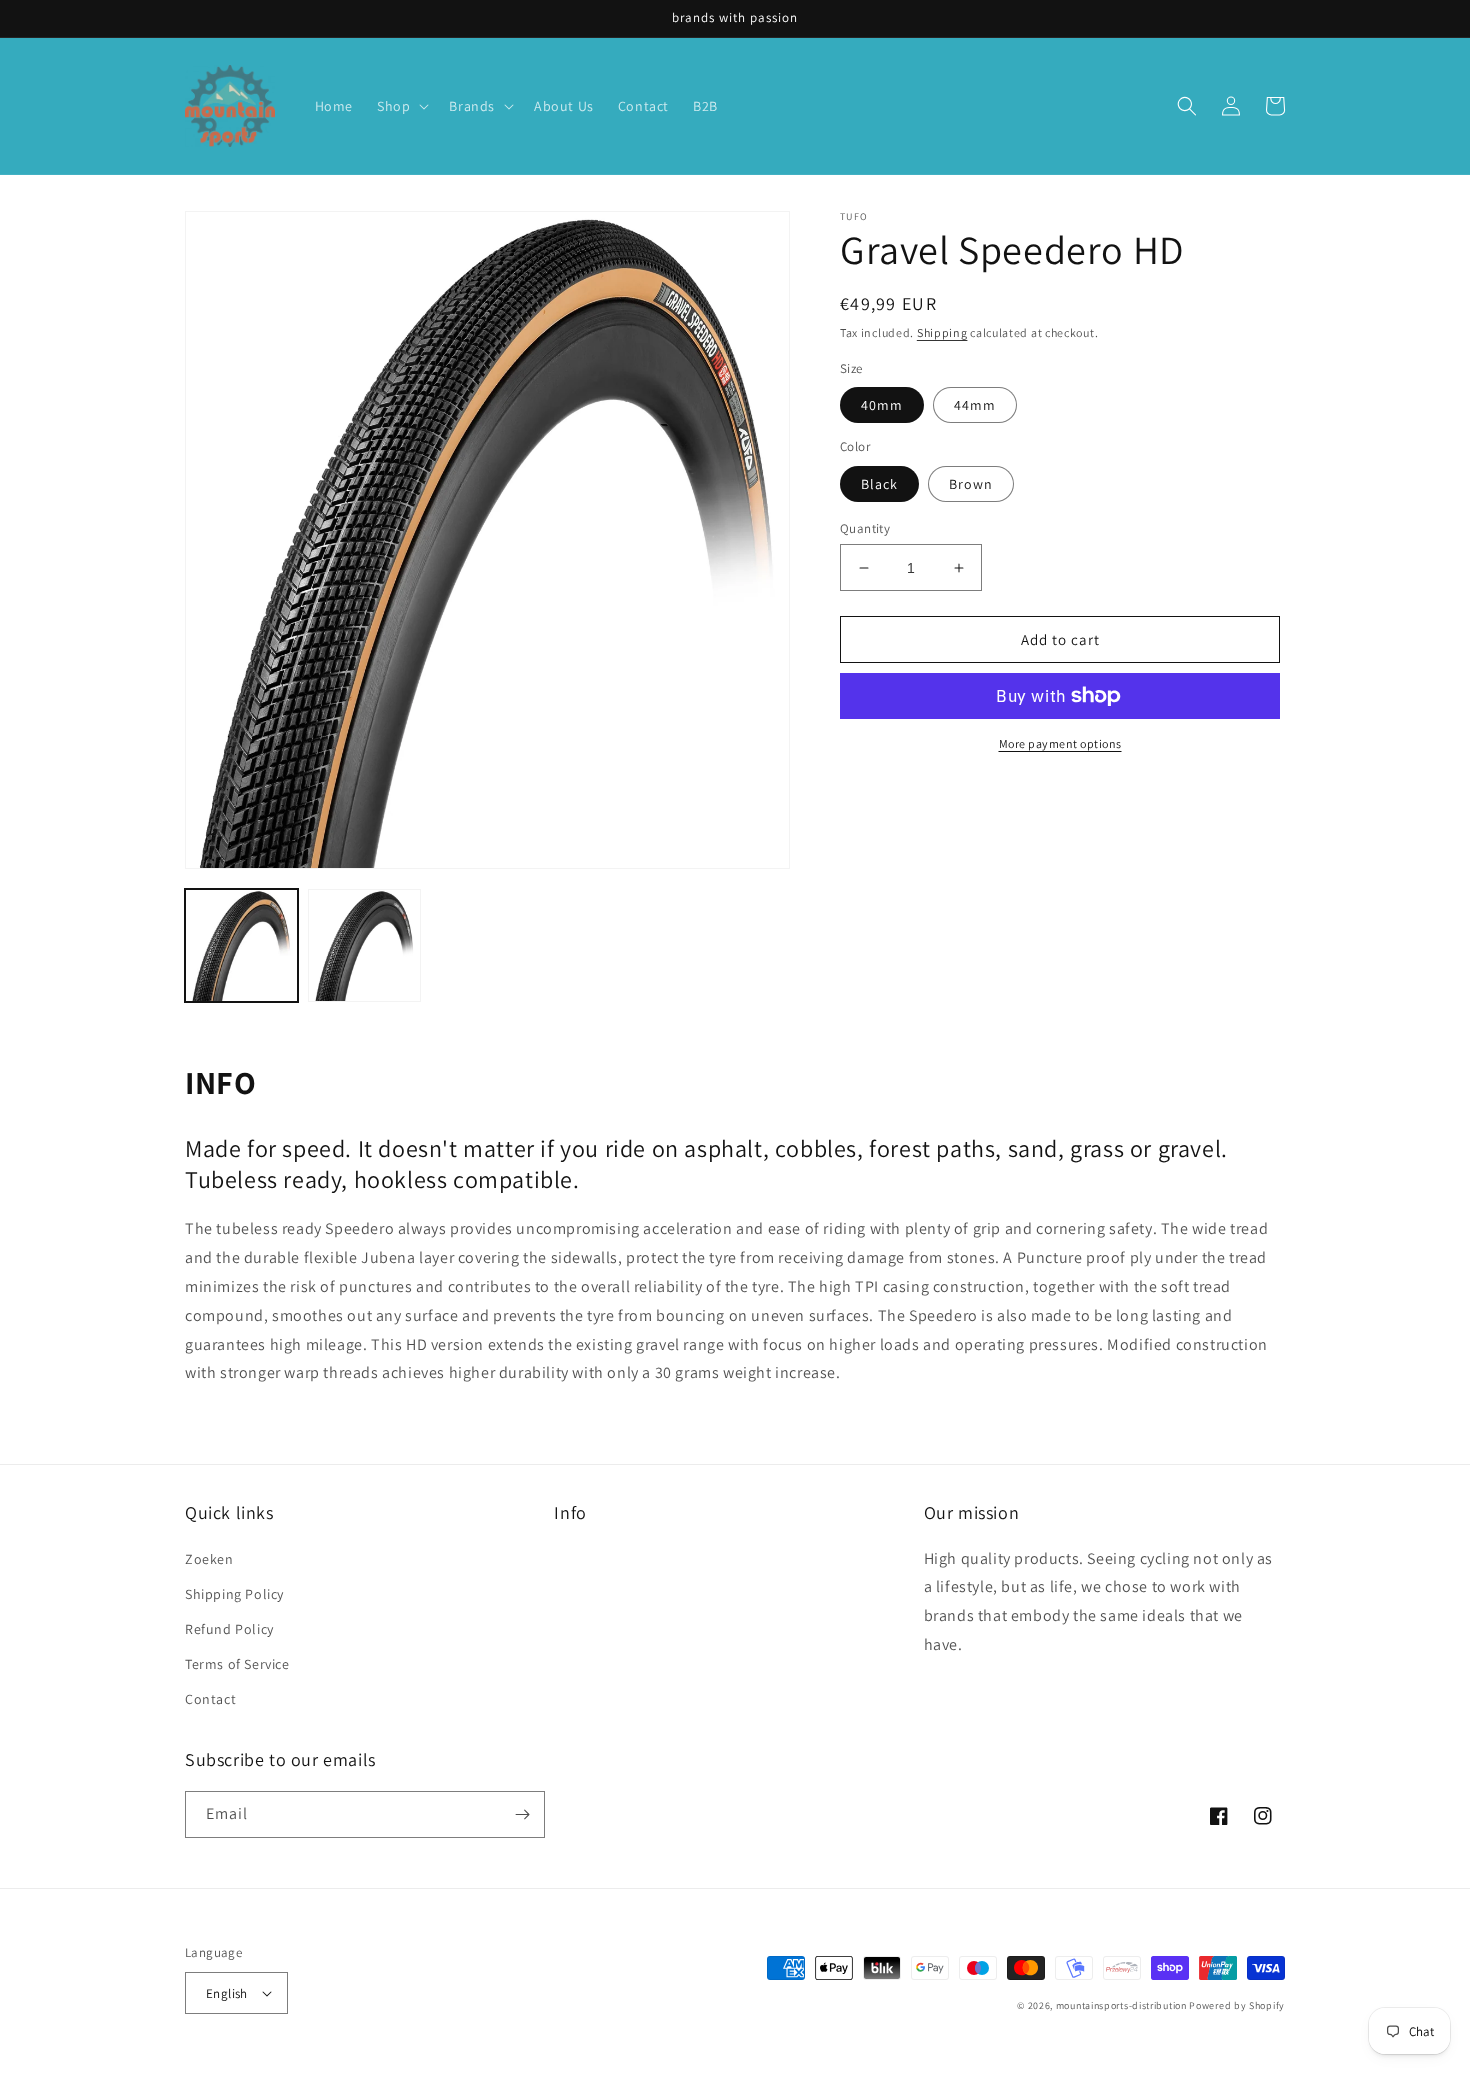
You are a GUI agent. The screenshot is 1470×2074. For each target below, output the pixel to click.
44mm (975, 405)
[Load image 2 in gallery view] (364, 945)
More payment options (1060, 743)
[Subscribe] (522, 1814)
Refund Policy (229, 1629)
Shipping (942, 332)
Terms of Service (237, 1664)
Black (879, 484)
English (227, 1993)
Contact (210, 1699)
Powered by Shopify (1237, 2005)
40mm (882, 405)
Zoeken (209, 1559)
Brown (971, 484)
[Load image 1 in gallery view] (241, 945)
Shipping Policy (234, 1594)
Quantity (865, 528)
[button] (401, 106)
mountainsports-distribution (1121, 2005)
